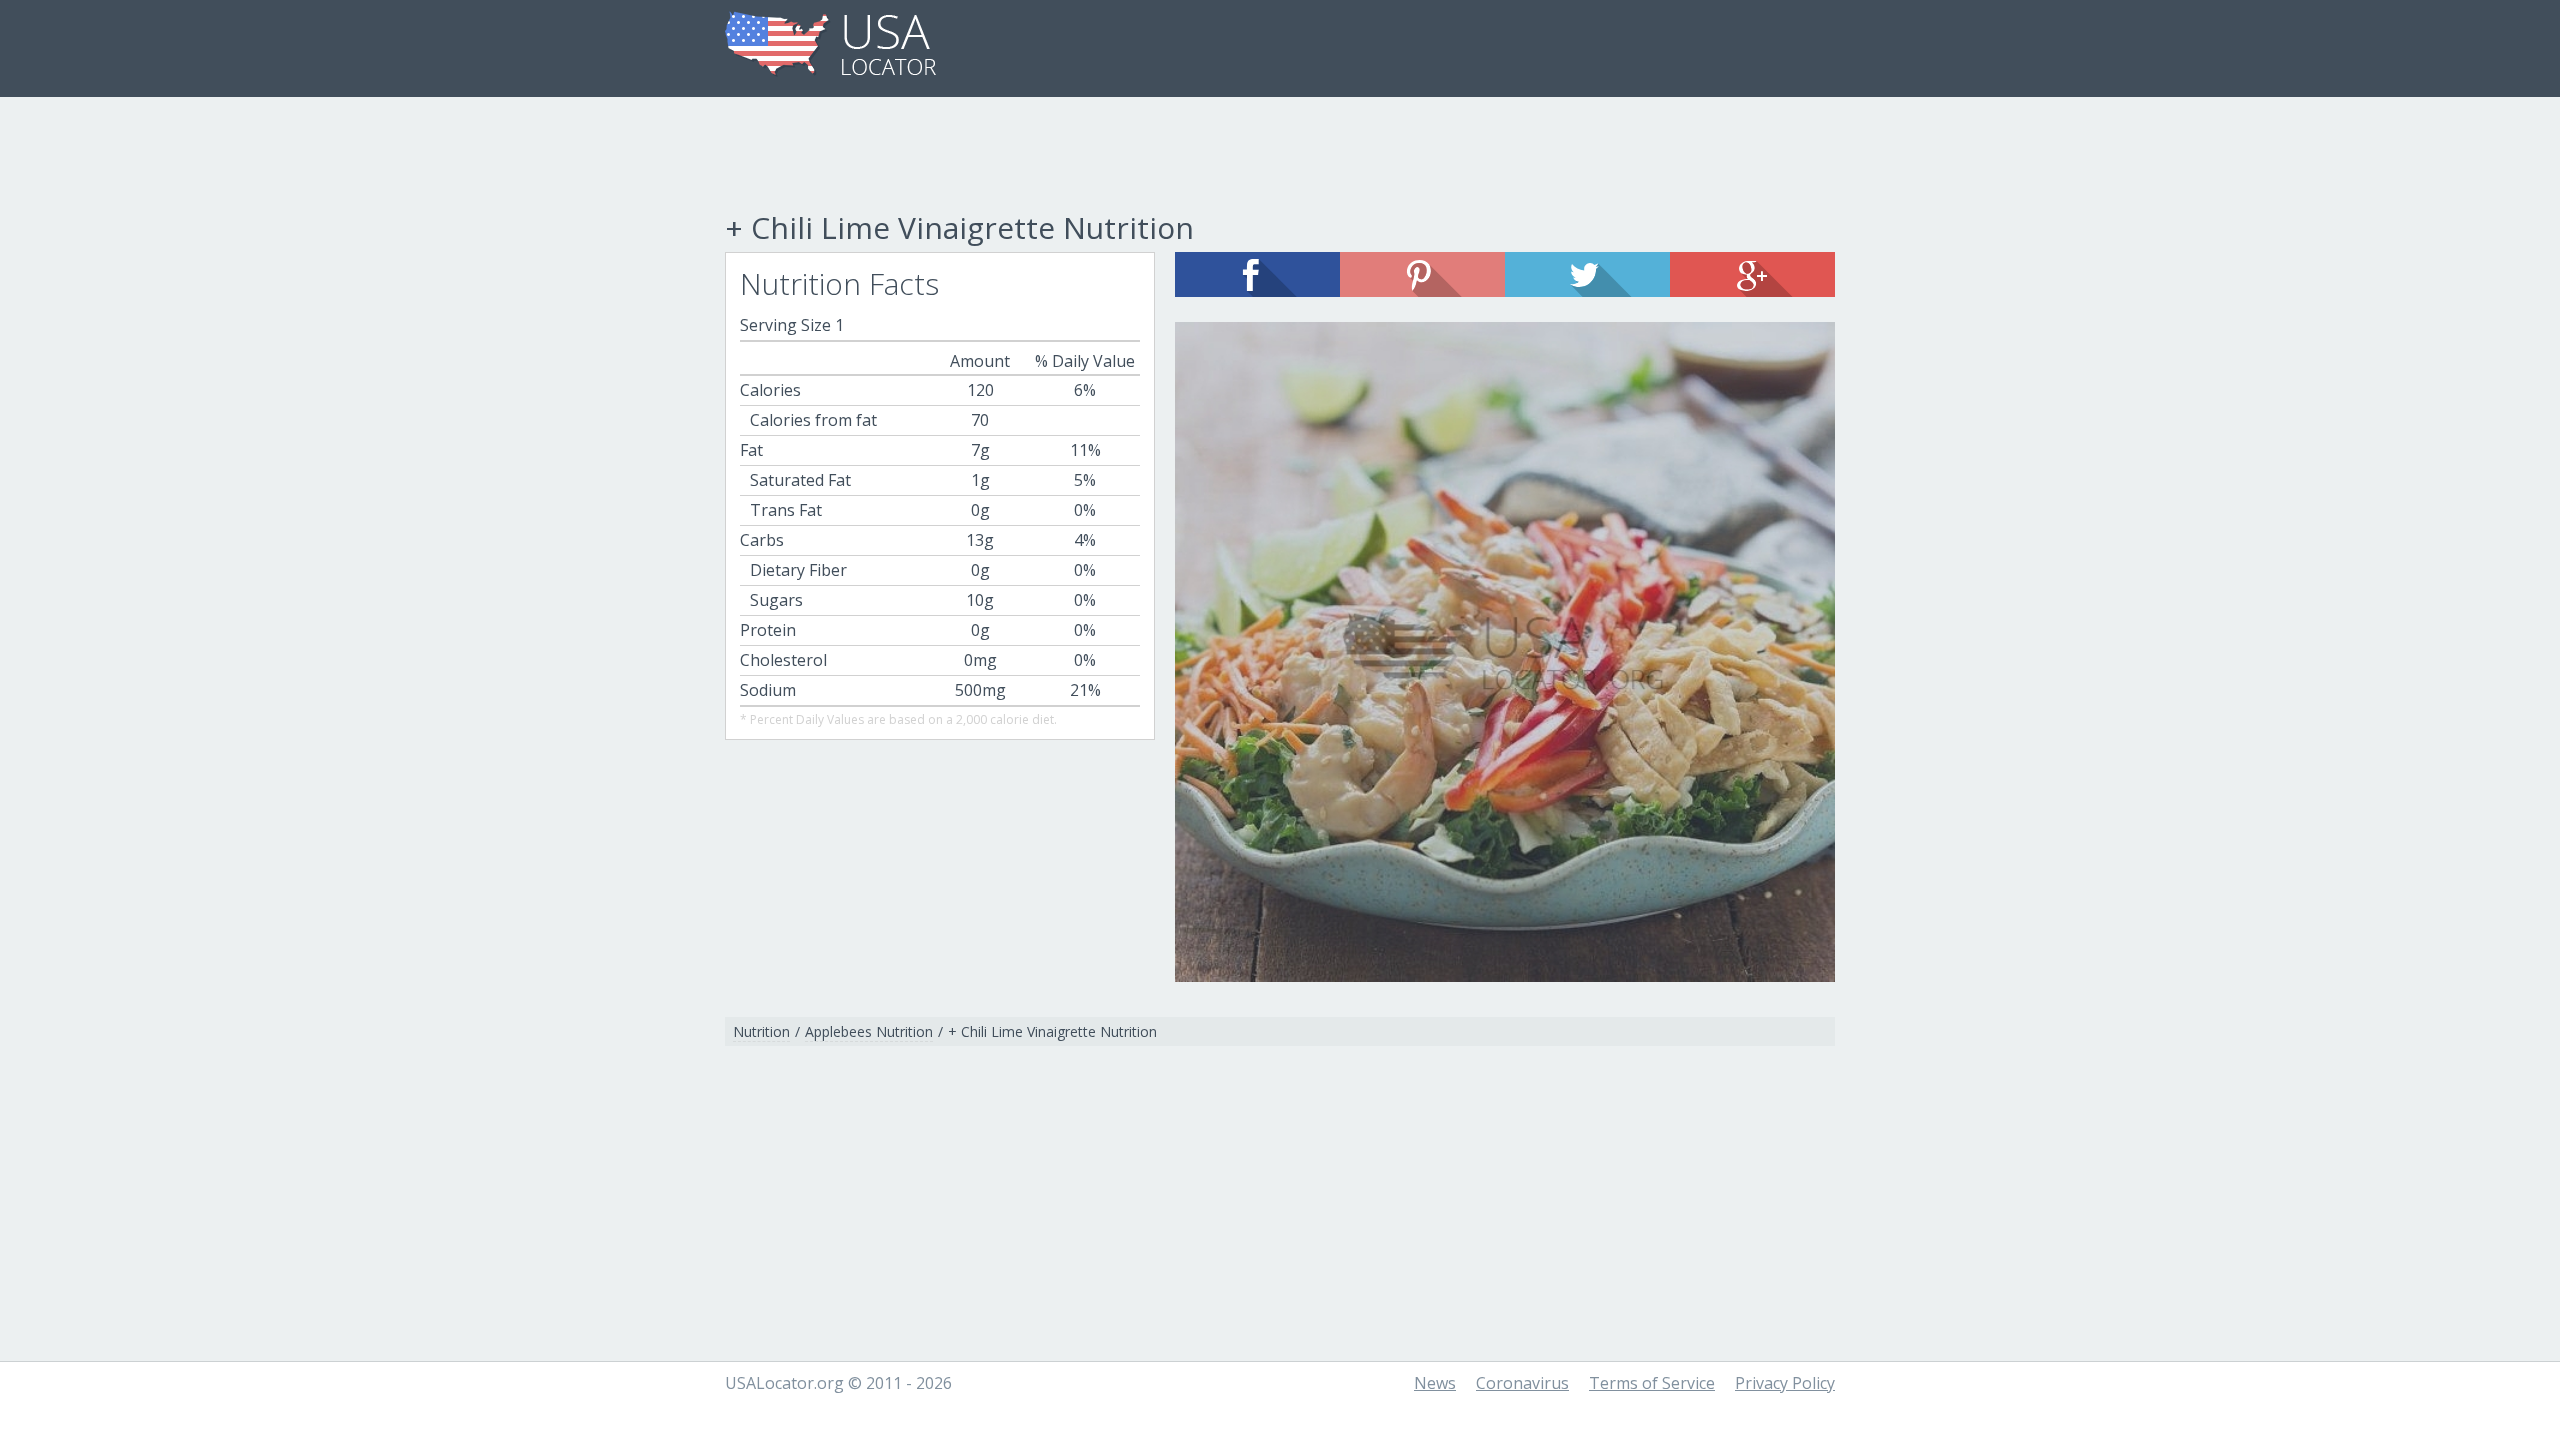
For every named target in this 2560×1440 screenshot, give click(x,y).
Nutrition (761, 1031)
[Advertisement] (1280, 157)
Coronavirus (1522, 1383)
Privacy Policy (1785, 1383)
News (1435, 1383)
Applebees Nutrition (869, 1031)
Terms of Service (1652, 1383)
